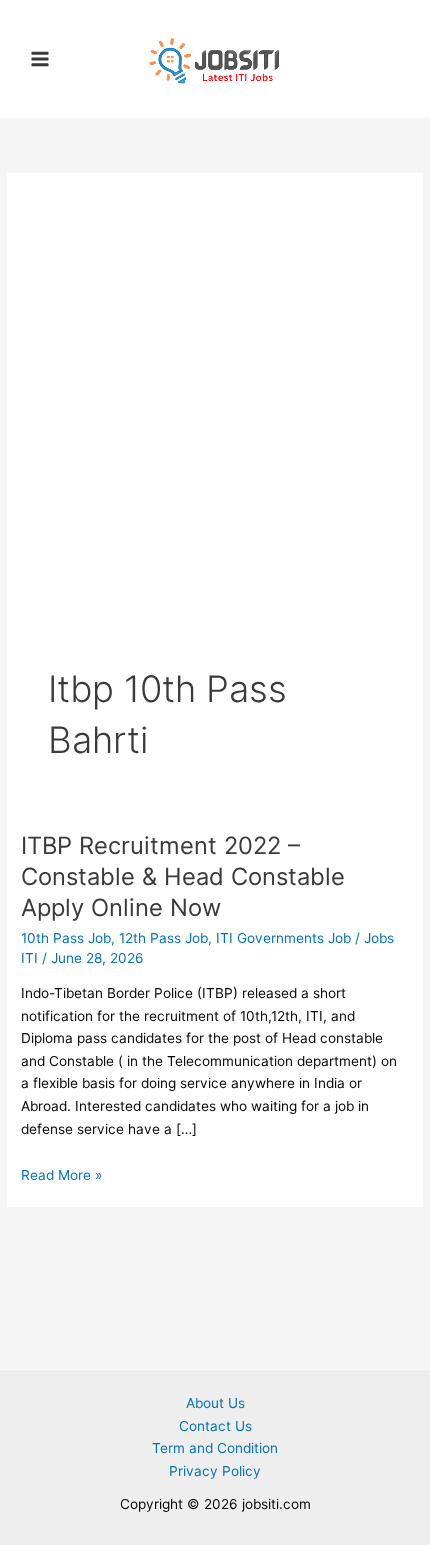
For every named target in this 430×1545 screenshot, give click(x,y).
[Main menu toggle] (40, 59)
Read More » (61, 1175)
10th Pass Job (66, 938)
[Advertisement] (215, 439)
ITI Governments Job (283, 938)
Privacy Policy (215, 1471)
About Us (215, 1403)
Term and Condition (215, 1448)
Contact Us (215, 1426)
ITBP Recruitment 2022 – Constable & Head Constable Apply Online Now (183, 876)
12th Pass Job (163, 938)
